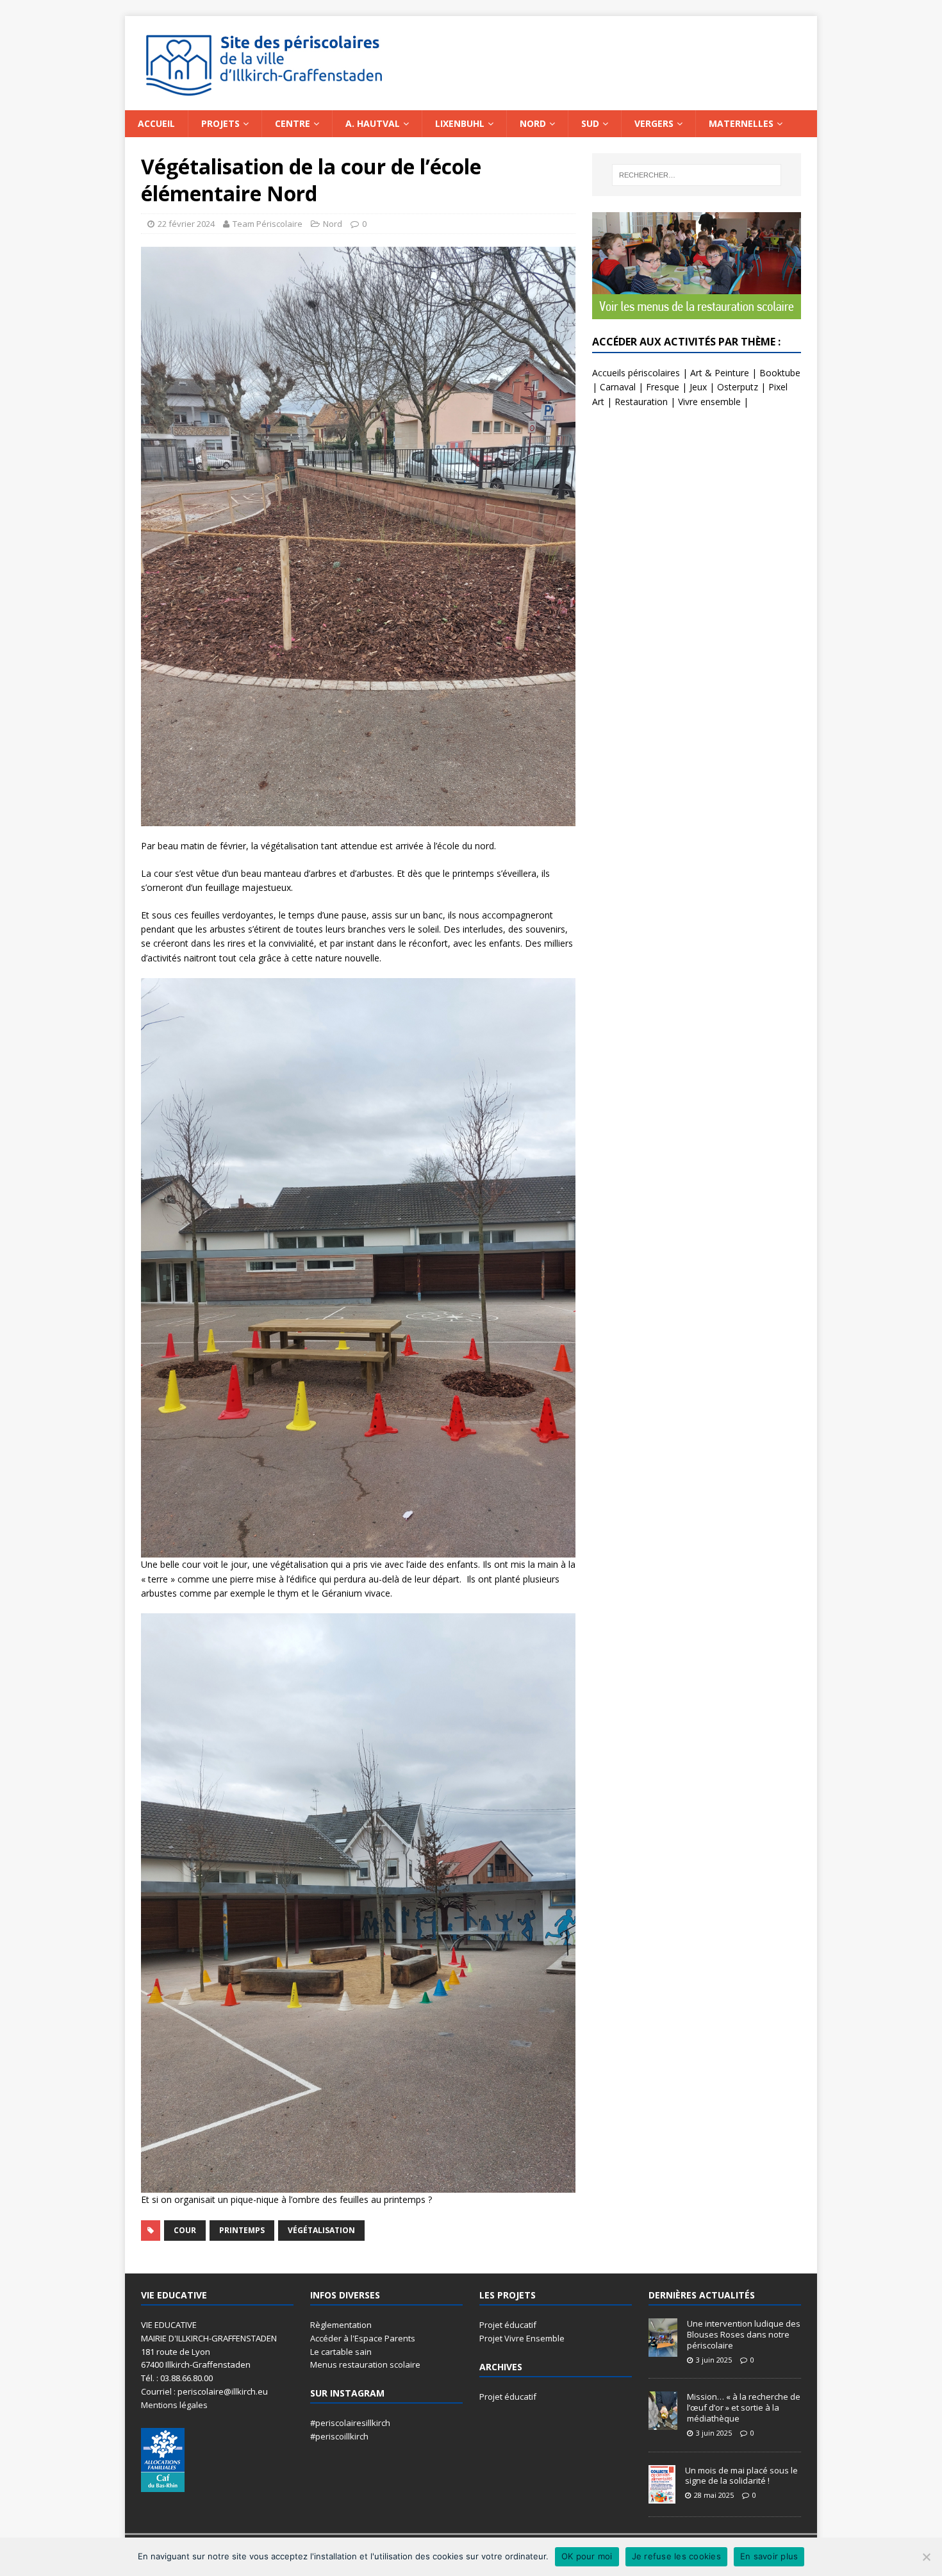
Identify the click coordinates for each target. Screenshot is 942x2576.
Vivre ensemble (709, 402)
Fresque (663, 387)
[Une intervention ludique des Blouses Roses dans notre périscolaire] (663, 2350)
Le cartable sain (341, 2352)
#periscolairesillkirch (350, 2423)
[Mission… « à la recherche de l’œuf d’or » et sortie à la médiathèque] (663, 2423)
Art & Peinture (720, 373)
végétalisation (321, 2230)
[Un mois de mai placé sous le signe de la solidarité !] (662, 2497)
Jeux (698, 387)
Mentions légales (174, 2405)
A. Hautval (373, 123)
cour (185, 2230)
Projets (220, 123)
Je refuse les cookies (676, 2556)
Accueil (156, 123)
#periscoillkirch (339, 2436)
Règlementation (341, 2325)
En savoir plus (769, 2556)
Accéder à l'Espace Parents (363, 2338)
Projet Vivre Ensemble (522, 2338)
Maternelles (741, 123)
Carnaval (618, 387)
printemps (242, 2230)
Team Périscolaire (268, 224)
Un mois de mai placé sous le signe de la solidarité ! (741, 2476)
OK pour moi (587, 2556)
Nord (533, 123)
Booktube (780, 373)
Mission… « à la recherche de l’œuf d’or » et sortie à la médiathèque (744, 2407)
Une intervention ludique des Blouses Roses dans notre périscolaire (744, 2334)
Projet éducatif (508, 2325)
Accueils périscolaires (636, 373)
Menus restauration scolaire (365, 2364)
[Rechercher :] (697, 175)
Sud (590, 123)
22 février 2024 (186, 224)
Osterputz (738, 387)
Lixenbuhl (460, 123)
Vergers (654, 123)
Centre (293, 123)
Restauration (641, 402)
